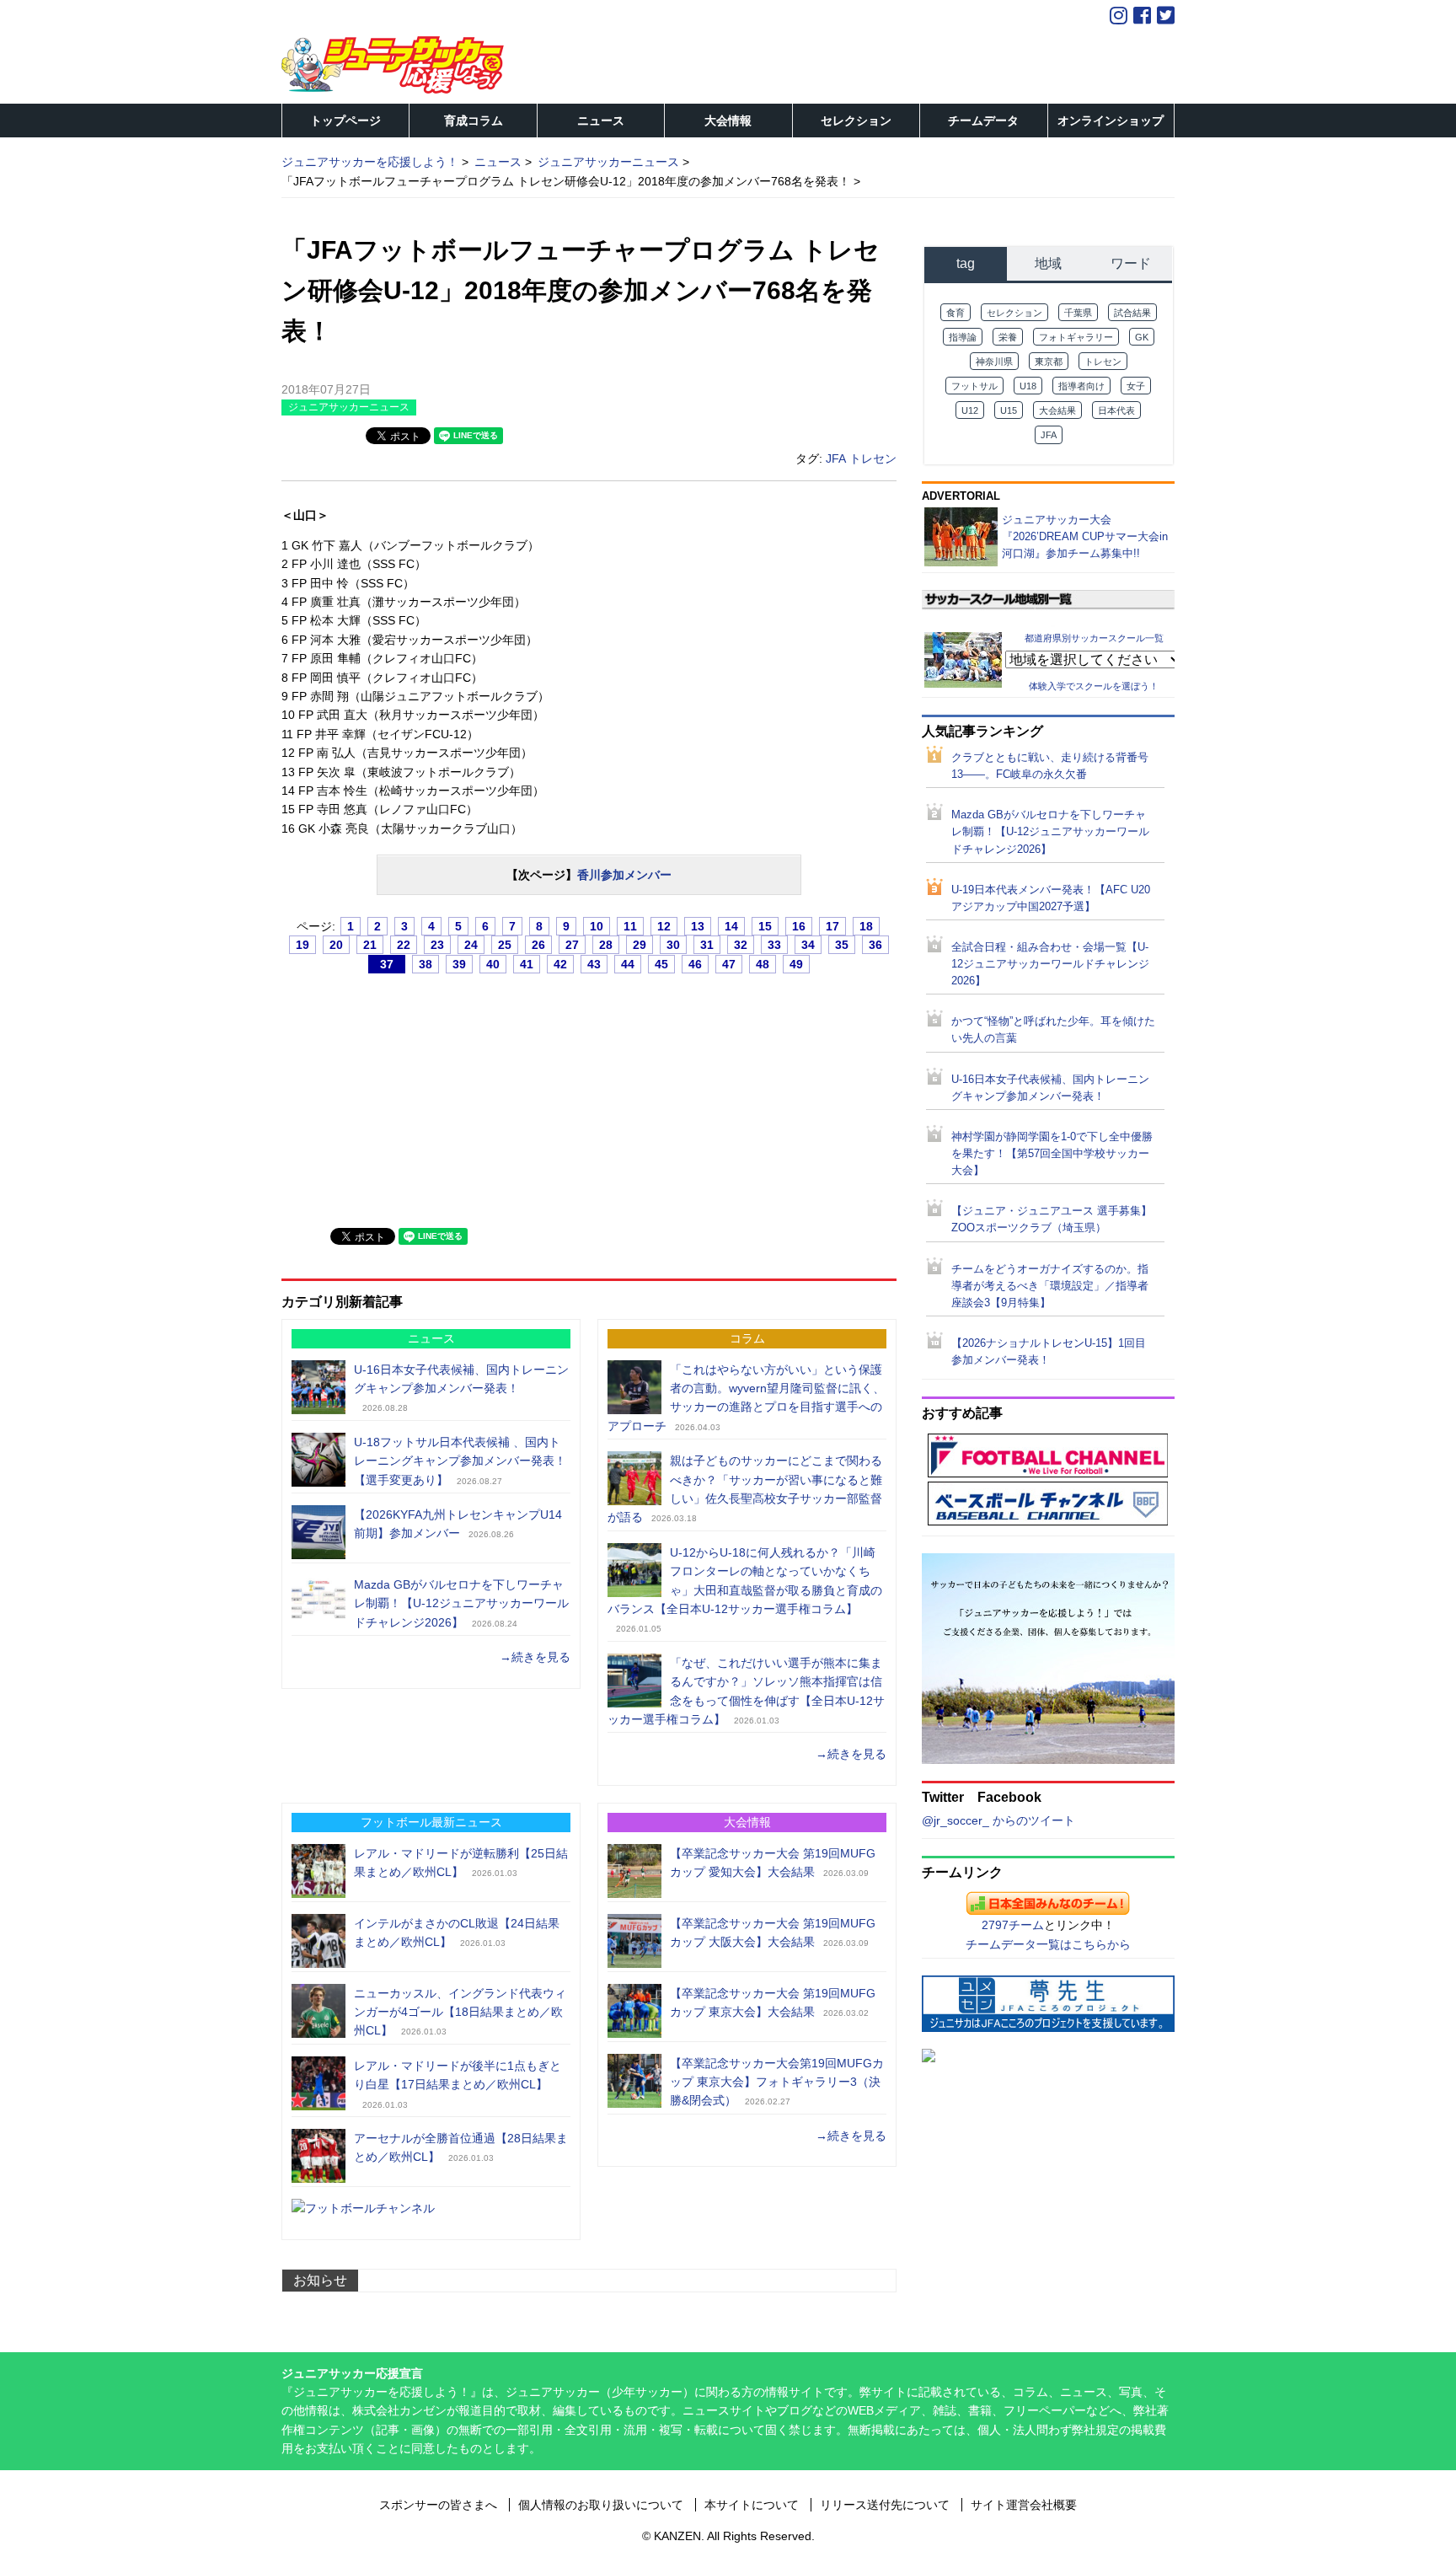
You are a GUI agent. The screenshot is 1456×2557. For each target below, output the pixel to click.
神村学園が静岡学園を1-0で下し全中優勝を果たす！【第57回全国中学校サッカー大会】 (1052, 1154)
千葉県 (1078, 313)
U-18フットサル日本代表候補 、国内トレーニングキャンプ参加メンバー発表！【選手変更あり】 (460, 1461)
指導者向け (1081, 386)
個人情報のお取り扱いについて (601, 2505)
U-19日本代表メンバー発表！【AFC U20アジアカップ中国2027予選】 (1051, 898)
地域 (1048, 263)
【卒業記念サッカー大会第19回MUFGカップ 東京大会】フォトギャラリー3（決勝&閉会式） (777, 2082)
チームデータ (983, 121)
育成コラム (474, 121)
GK (1142, 337)
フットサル (974, 386)
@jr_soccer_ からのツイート (998, 1820)
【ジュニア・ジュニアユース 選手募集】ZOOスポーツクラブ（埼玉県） (1052, 1220)
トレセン (873, 458)
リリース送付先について (885, 2505)
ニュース (601, 121)
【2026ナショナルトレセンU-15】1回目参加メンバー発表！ (1049, 1352)
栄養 (1008, 337)
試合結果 (1132, 313)
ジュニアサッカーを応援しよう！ (370, 162)
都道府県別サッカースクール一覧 (1094, 638)
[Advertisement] (408, 1093)
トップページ (345, 121)
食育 (955, 313)
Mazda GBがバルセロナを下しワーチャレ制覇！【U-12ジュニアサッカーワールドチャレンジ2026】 (461, 1603)
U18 (1028, 386)
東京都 (1049, 362)
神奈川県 (994, 362)
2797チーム (1013, 1925)
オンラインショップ (1111, 121)
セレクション (856, 121)
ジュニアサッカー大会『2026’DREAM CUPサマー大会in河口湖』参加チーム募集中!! (1085, 536)
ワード (1131, 263)
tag (966, 263)
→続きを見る (535, 1657)
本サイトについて (752, 2505)
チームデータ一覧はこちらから (1048, 1944)
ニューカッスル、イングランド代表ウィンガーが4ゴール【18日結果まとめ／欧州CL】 (460, 2012)
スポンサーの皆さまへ (438, 2505)
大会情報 (728, 121)
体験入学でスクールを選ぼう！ (1094, 686)
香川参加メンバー (624, 875)
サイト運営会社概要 (1024, 2505)
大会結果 (1057, 410)
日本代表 (1116, 410)
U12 (970, 410)
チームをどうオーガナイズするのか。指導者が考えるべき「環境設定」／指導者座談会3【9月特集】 (1050, 1286)
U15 (1009, 410)
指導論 (963, 337)
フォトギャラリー (1076, 337)
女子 (1136, 386)
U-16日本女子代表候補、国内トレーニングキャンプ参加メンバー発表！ (1050, 1088)
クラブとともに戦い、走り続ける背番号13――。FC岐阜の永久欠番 (1050, 766)
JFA (836, 458)
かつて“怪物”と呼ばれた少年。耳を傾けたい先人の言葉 (1053, 1030)
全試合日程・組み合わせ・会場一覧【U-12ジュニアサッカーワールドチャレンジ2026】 (1050, 964)
